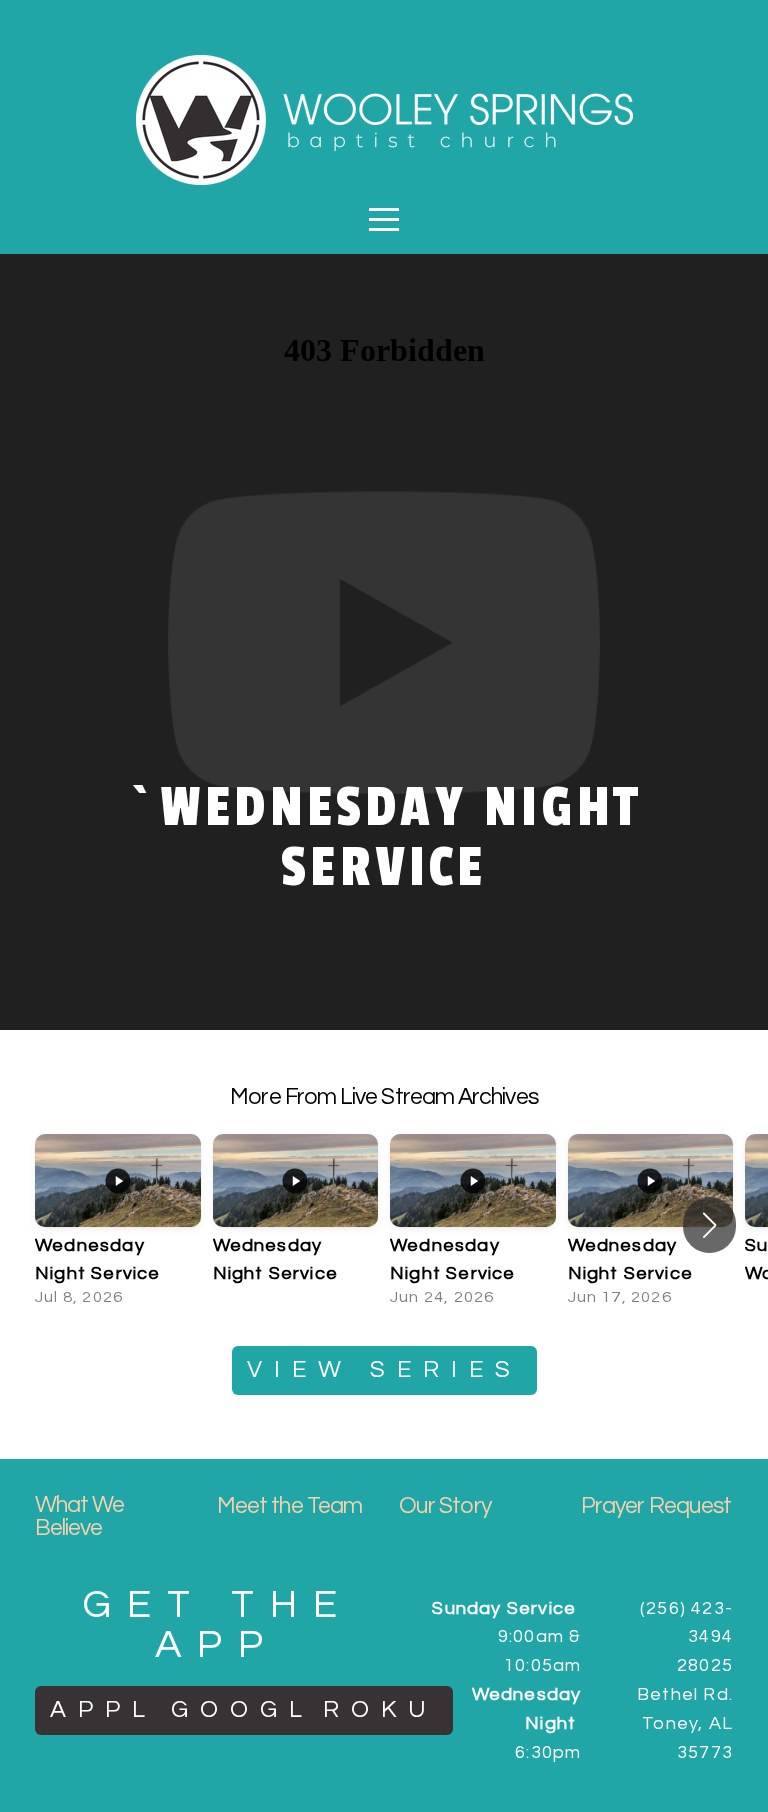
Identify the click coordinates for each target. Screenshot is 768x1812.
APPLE (116, 1709)
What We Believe (80, 1516)
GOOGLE (255, 1709)
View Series (384, 1369)
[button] (709, 1225)
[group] (118, 1225)
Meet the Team (289, 1506)
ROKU (380, 1709)
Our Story (445, 1506)
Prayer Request (656, 1506)
